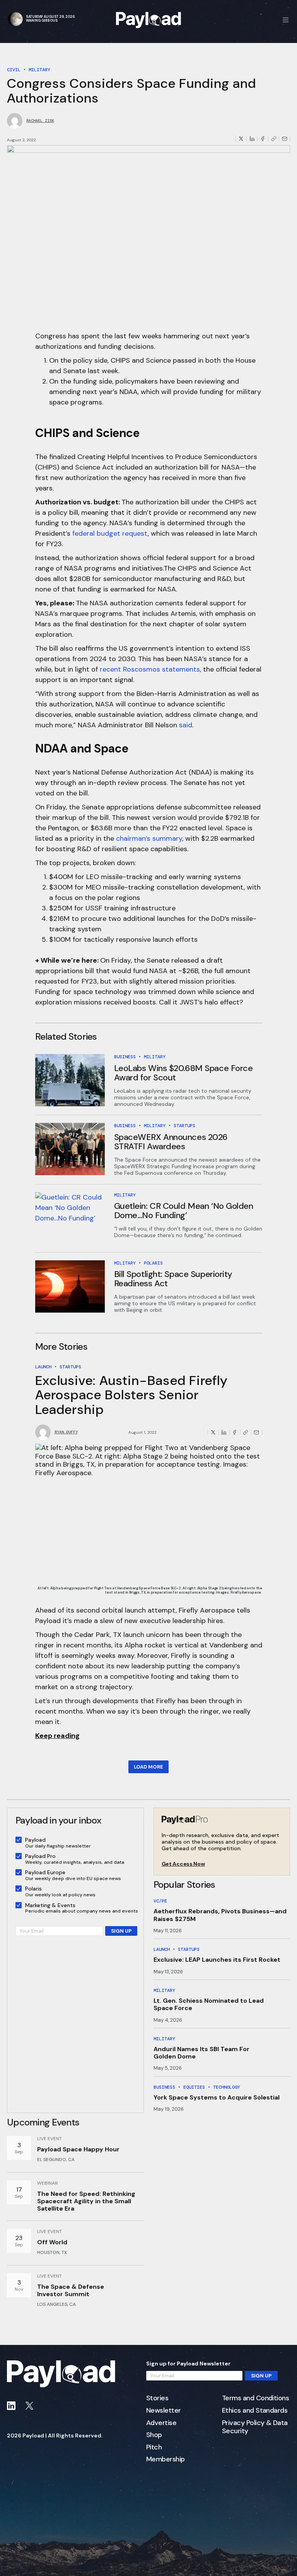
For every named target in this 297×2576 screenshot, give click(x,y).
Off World (52, 2242)
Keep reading (57, 1736)
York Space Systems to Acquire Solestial (217, 2097)
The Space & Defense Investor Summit (71, 2290)
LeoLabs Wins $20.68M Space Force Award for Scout (183, 1073)
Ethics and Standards (255, 2411)
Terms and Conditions (255, 2398)
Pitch (154, 2447)
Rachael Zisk (40, 121)
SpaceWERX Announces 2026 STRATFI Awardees (171, 1142)
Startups (184, 1126)
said (186, 725)
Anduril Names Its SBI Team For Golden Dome (201, 2053)
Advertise (161, 2423)
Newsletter (164, 2411)
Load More (148, 1767)
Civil (14, 70)
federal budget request (110, 533)
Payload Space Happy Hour (78, 2149)
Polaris (153, 1263)
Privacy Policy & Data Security (255, 2427)
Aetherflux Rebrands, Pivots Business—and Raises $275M (220, 1915)
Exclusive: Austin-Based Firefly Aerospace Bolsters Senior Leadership (132, 1395)
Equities (194, 2087)
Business (125, 1057)
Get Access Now (183, 1864)
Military (39, 70)
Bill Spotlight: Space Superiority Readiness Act (173, 1279)
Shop (154, 2435)
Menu (286, 20)
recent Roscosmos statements (150, 669)
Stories (157, 2398)
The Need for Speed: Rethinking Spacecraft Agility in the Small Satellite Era (86, 2201)
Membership (166, 2459)
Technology (227, 2087)
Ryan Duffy (66, 1432)
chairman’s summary (149, 838)
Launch (43, 1367)
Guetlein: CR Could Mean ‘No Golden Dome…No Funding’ (184, 1211)
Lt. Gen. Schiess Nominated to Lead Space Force (209, 2004)
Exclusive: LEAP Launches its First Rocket (217, 1960)
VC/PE (160, 1901)
